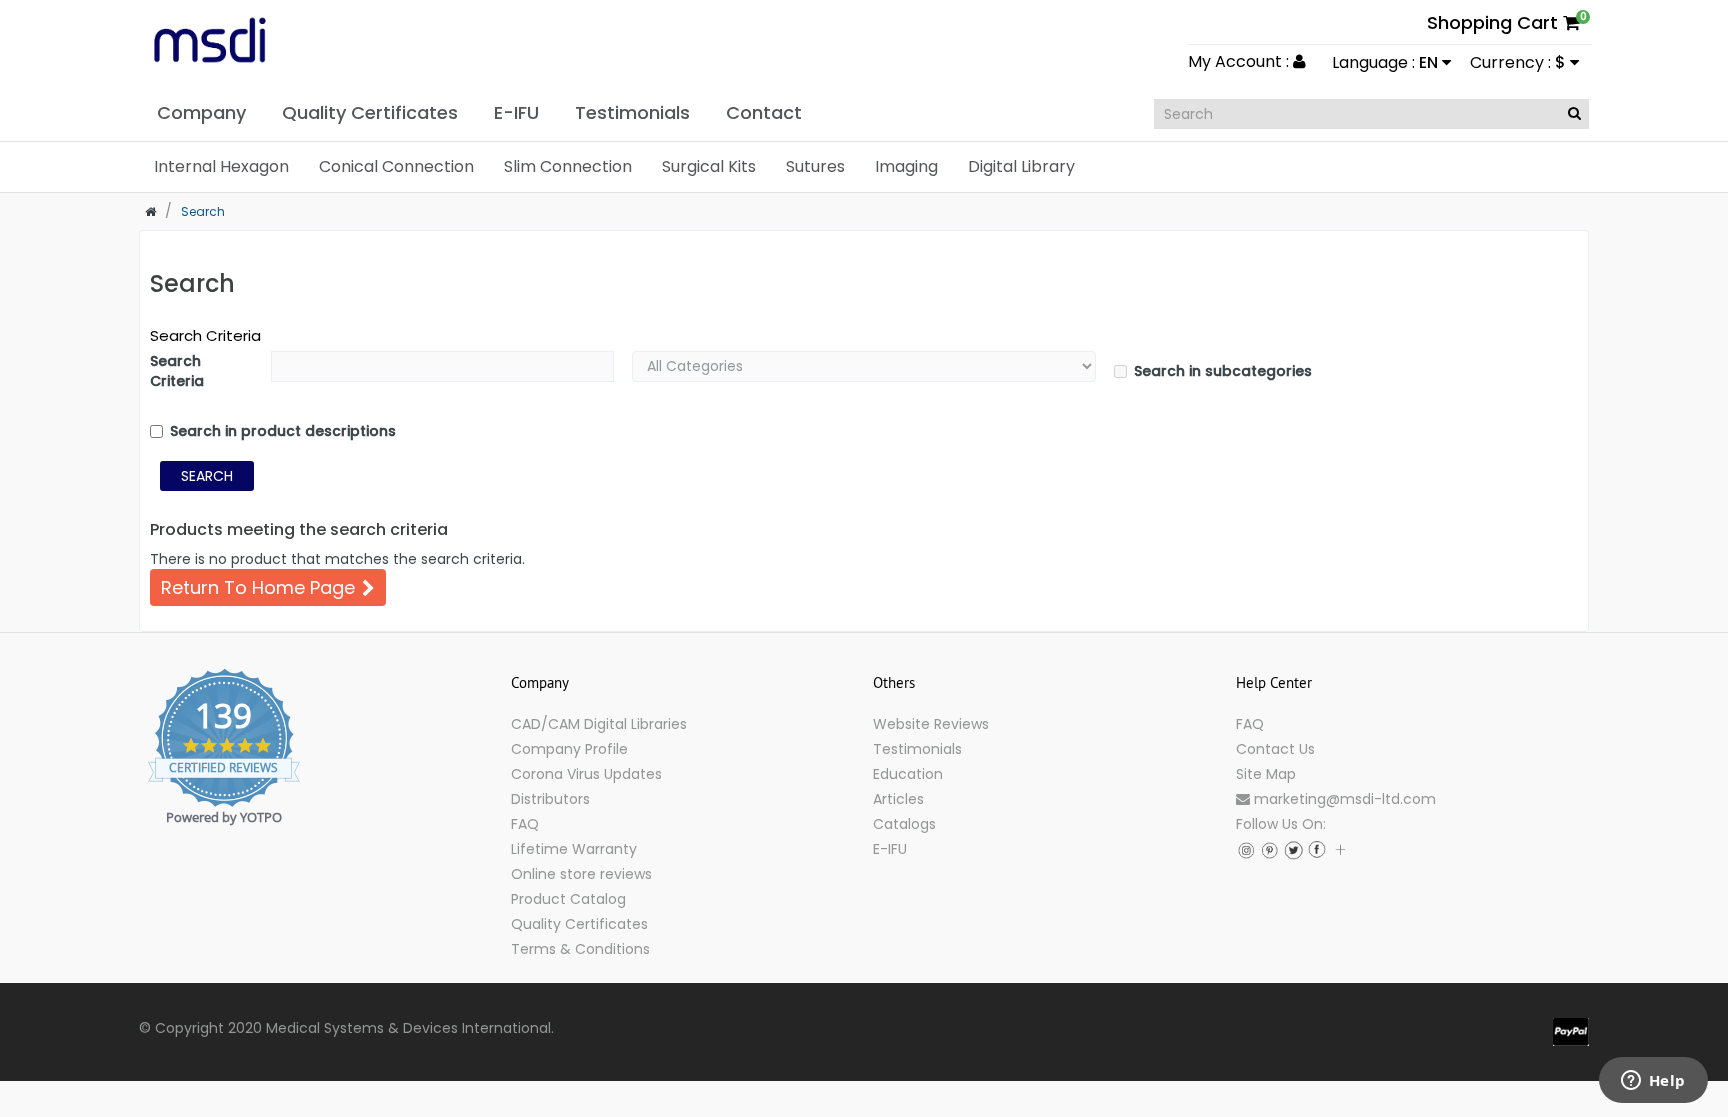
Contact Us (1275, 749)
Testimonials (917, 749)
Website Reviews (931, 724)
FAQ (525, 824)
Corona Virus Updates (586, 774)
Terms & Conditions (580, 949)
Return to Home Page (258, 587)
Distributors (550, 799)
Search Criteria (205, 335)
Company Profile (569, 749)
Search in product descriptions (283, 431)
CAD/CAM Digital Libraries (599, 724)
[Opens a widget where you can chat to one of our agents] (1653, 1082)
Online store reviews (581, 874)
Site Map (1266, 774)
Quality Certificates (579, 924)
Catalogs (904, 824)
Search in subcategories (1223, 371)
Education (908, 774)
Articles (898, 799)
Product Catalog (568, 899)
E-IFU (890, 849)
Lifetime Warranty (574, 849)
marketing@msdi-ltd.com (1343, 799)
